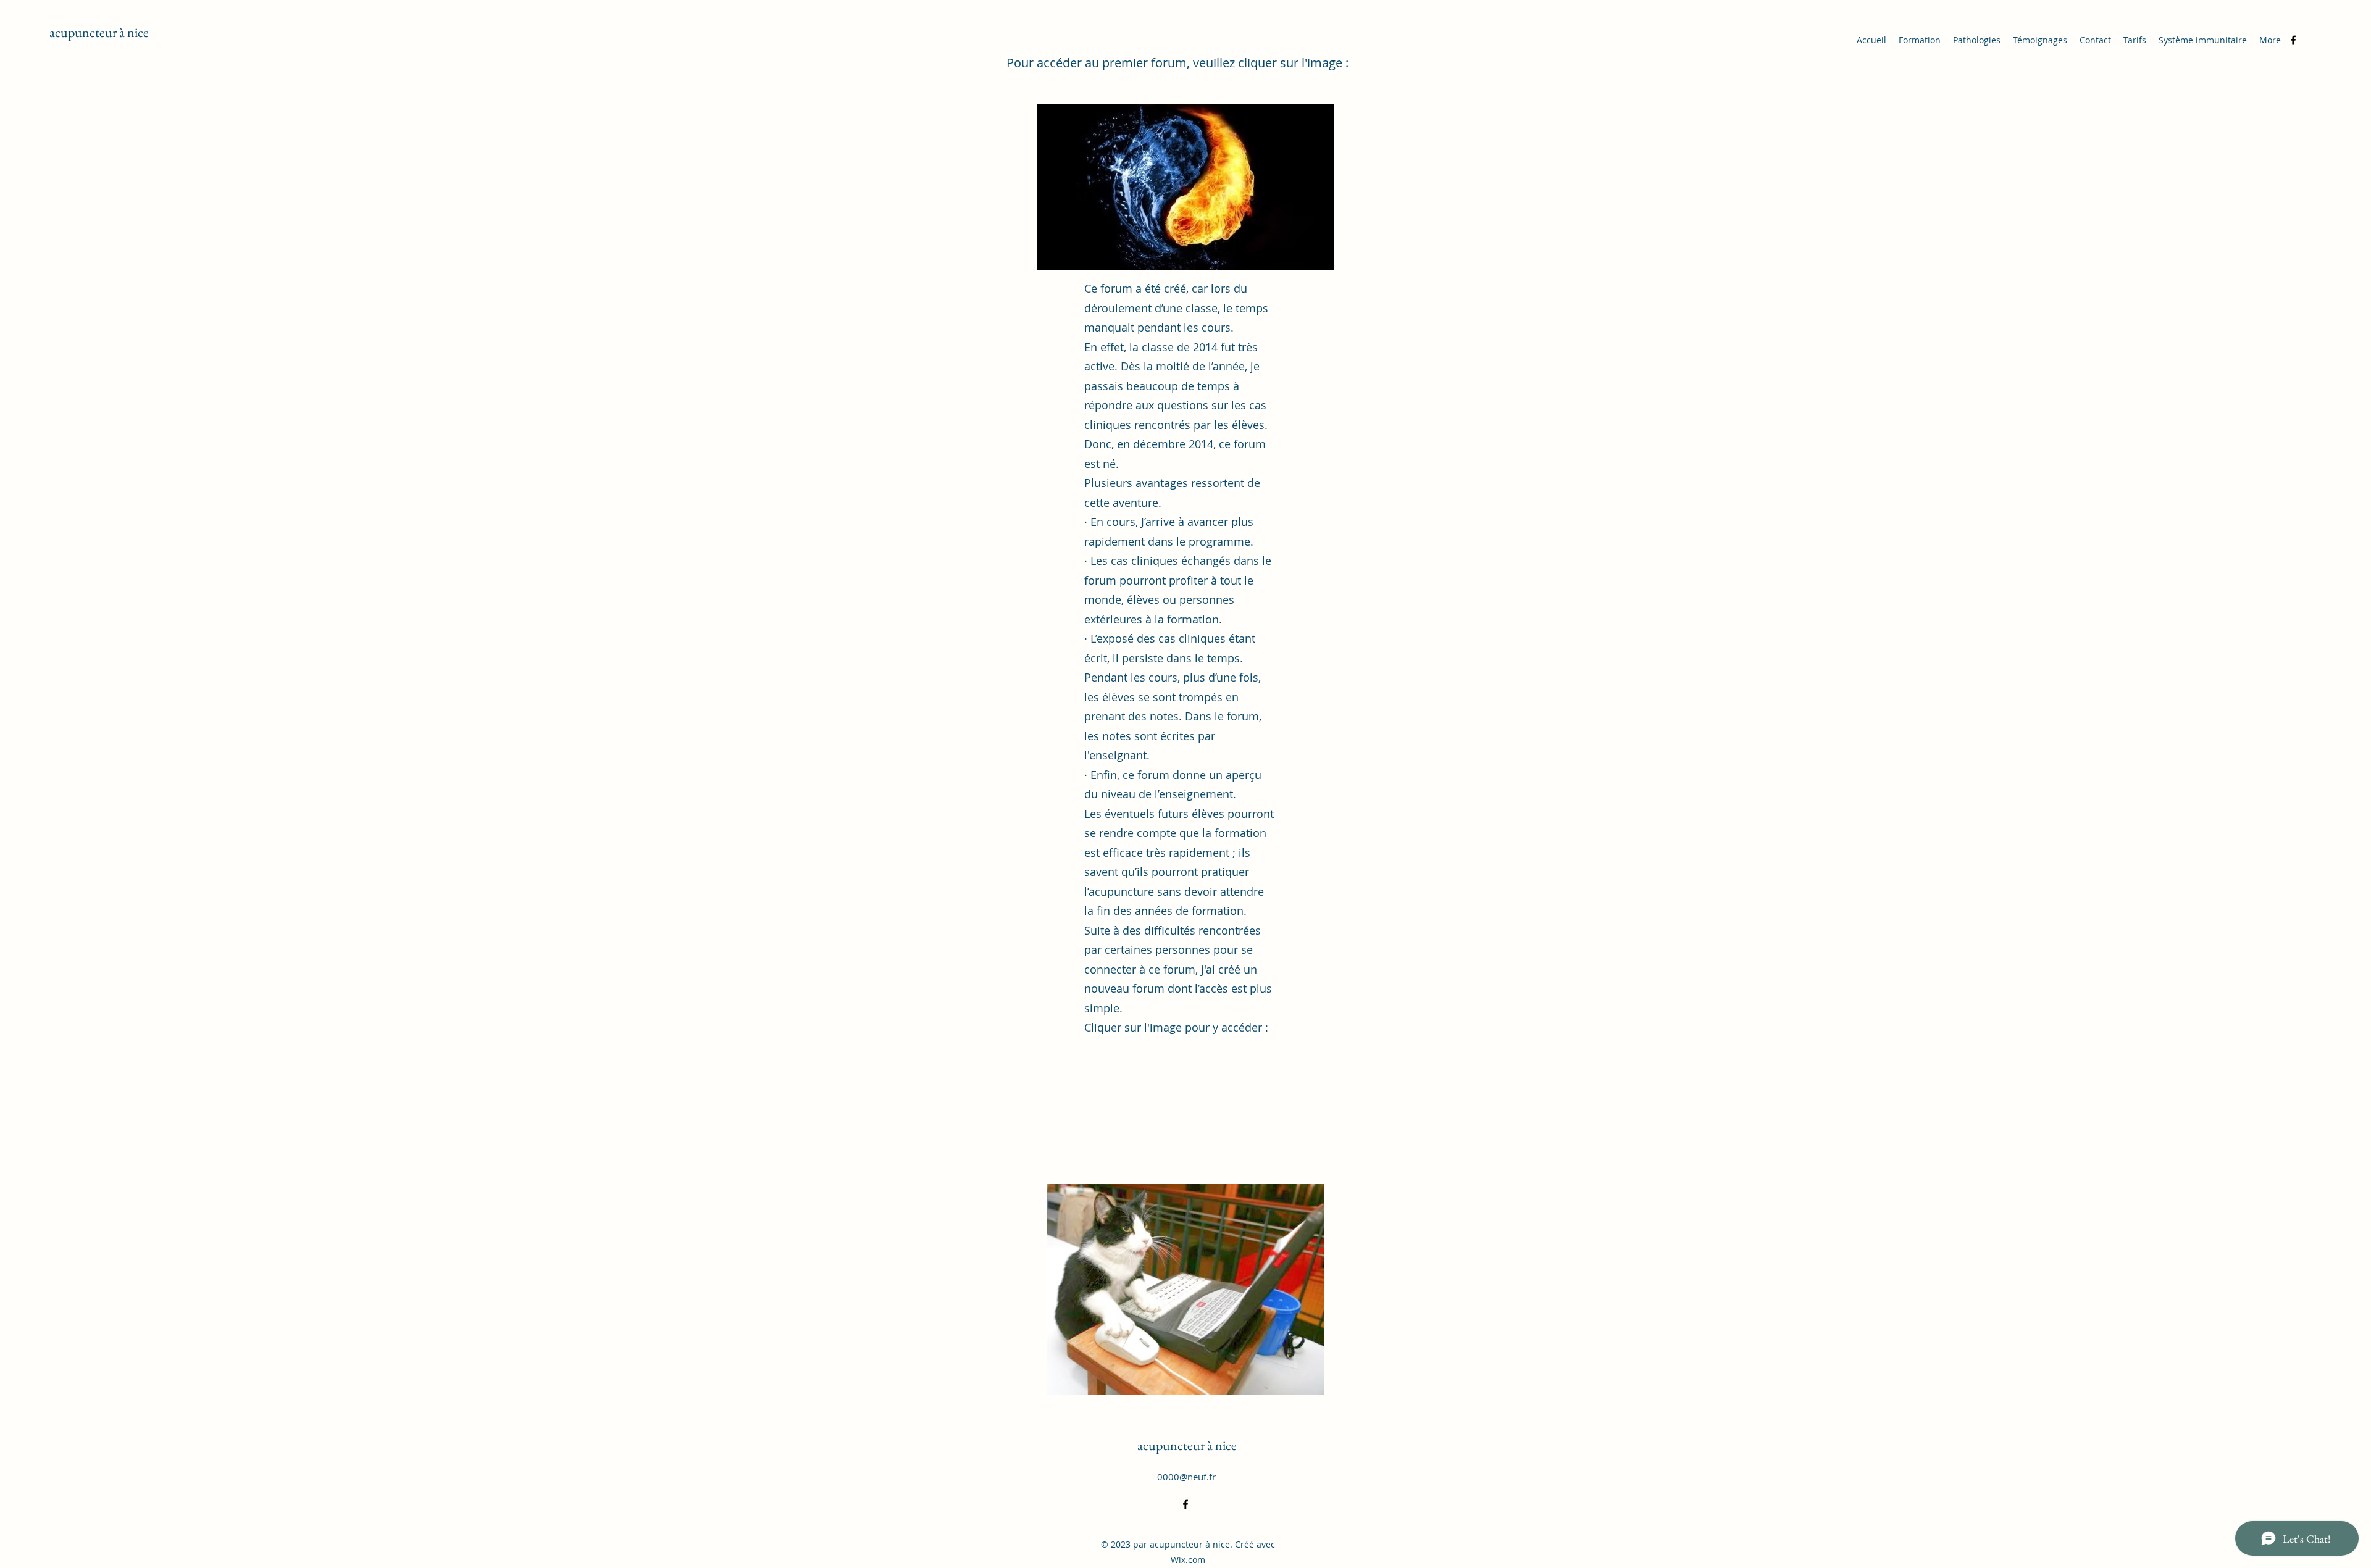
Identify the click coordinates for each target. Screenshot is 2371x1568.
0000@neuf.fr (1186, 1477)
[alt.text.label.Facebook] (2293, 40)
